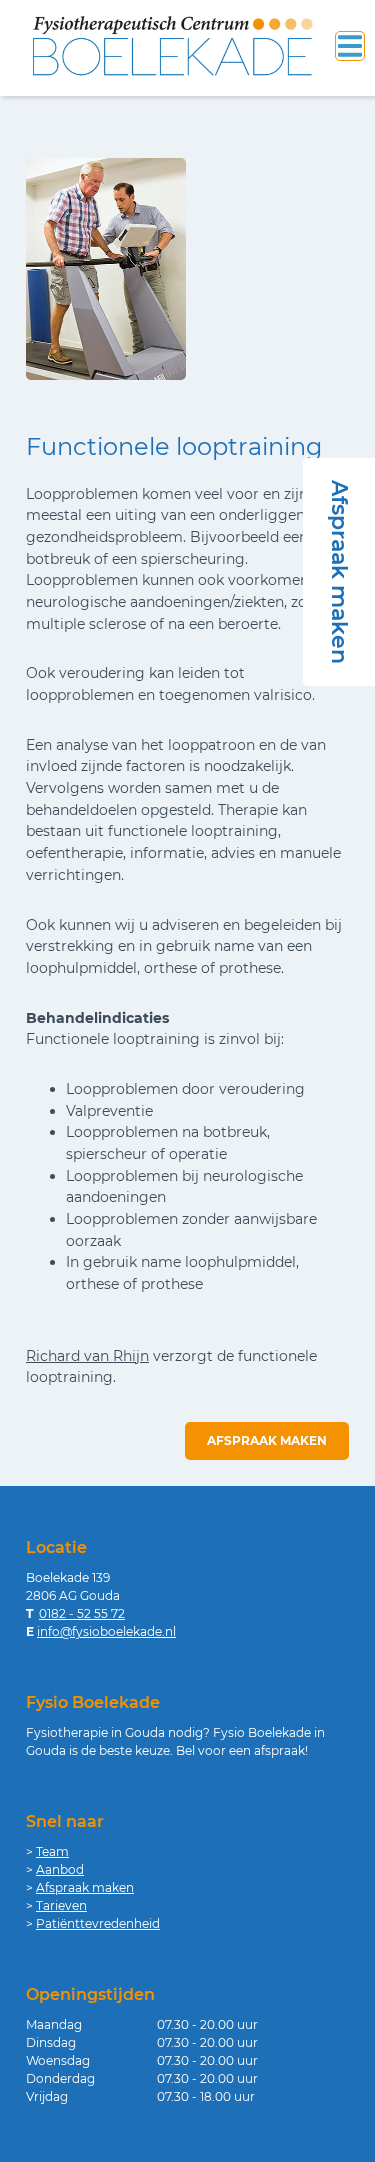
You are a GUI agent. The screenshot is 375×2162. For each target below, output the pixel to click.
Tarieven (61, 1905)
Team (52, 1851)
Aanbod (60, 1869)
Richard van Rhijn (87, 1356)
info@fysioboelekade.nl (106, 1631)
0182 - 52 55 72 (82, 1613)
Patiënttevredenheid (98, 1923)
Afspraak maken (267, 1440)
